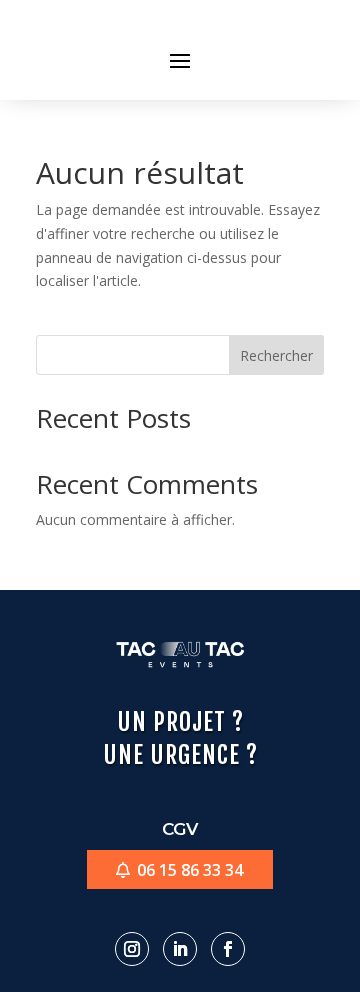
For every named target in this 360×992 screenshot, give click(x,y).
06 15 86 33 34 (190, 870)
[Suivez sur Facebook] (228, 949)
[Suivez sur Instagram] (132, 949)
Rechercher (276, 355)
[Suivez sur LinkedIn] (180, 949)
